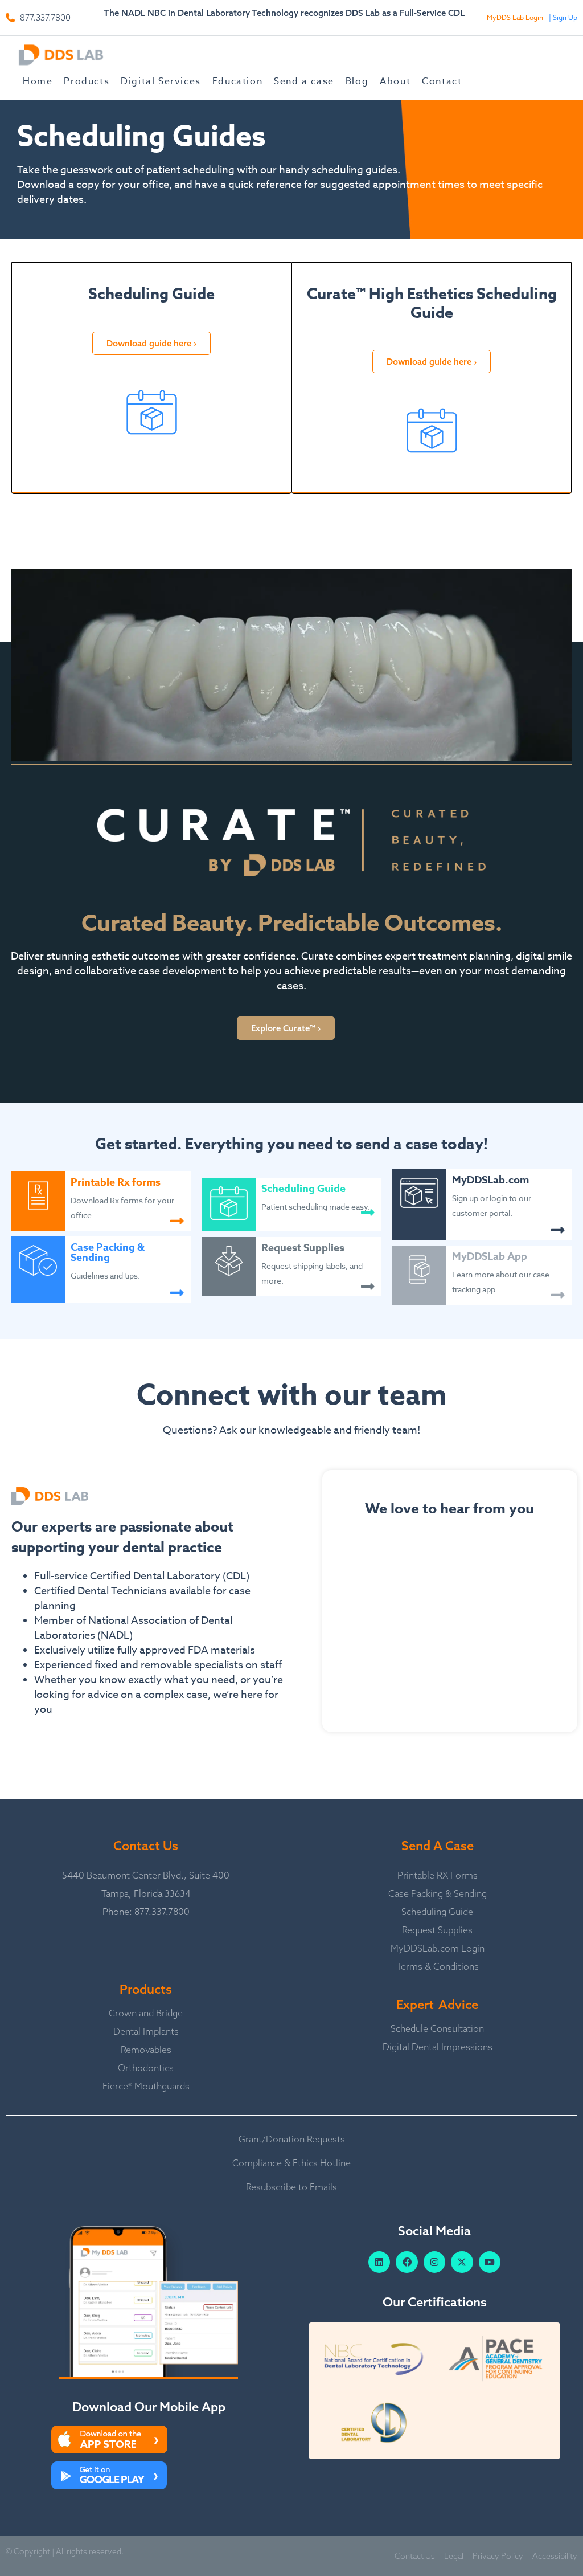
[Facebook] (407, 2262)
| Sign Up (563, 17)
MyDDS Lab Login (515, 17)
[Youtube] (490, 2262)
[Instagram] (434, 2262)
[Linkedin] (379, 2262)
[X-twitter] (462, 2262)
